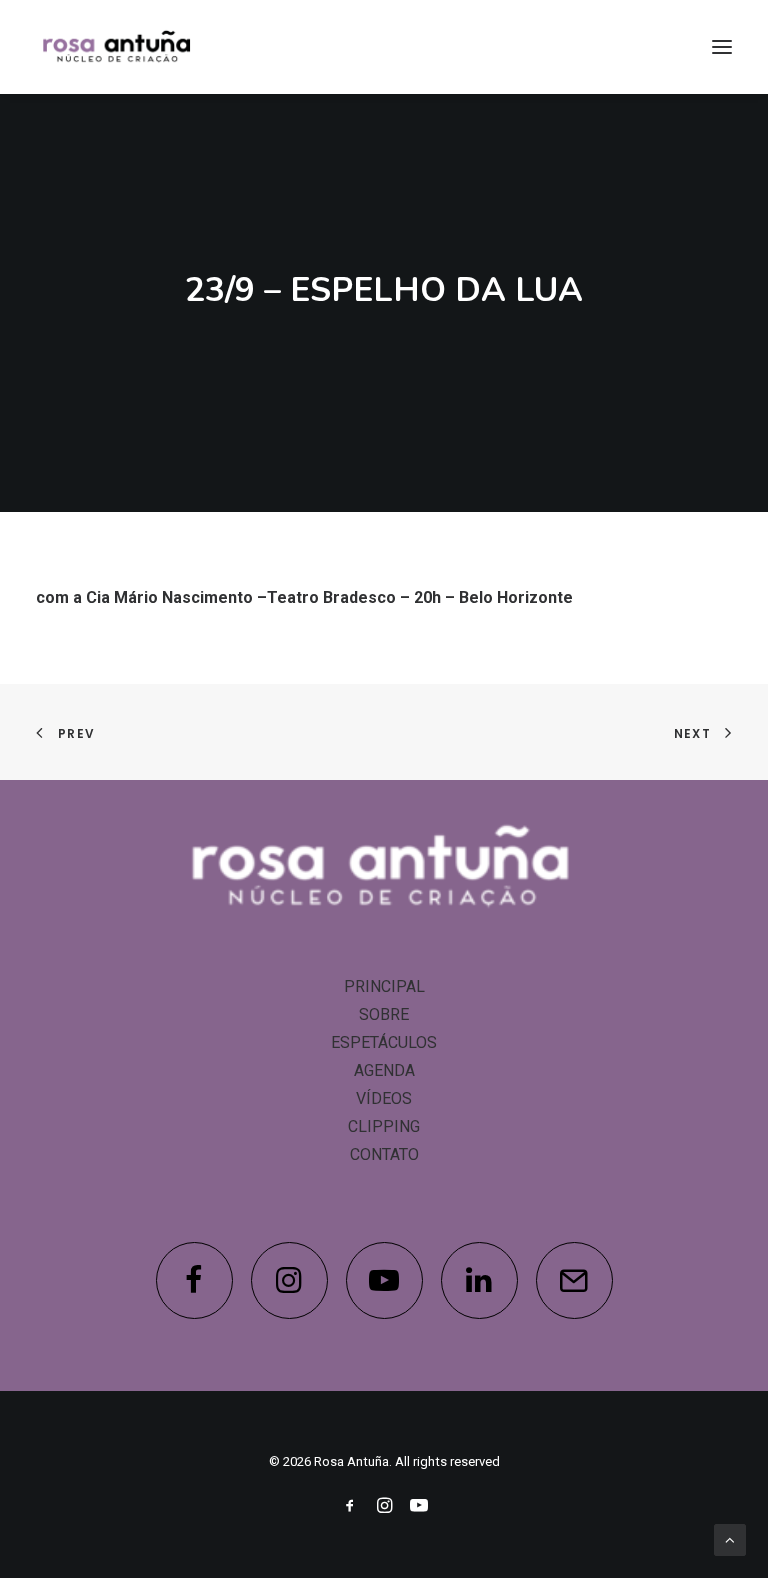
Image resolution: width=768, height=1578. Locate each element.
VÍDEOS (384, 1098)
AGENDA (384, 1070)
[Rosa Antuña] (118, 47)
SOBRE (384, 1014)
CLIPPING (384, 1126)
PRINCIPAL (384, 986)
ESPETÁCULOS (384, 1042)
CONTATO (384, 1154)
